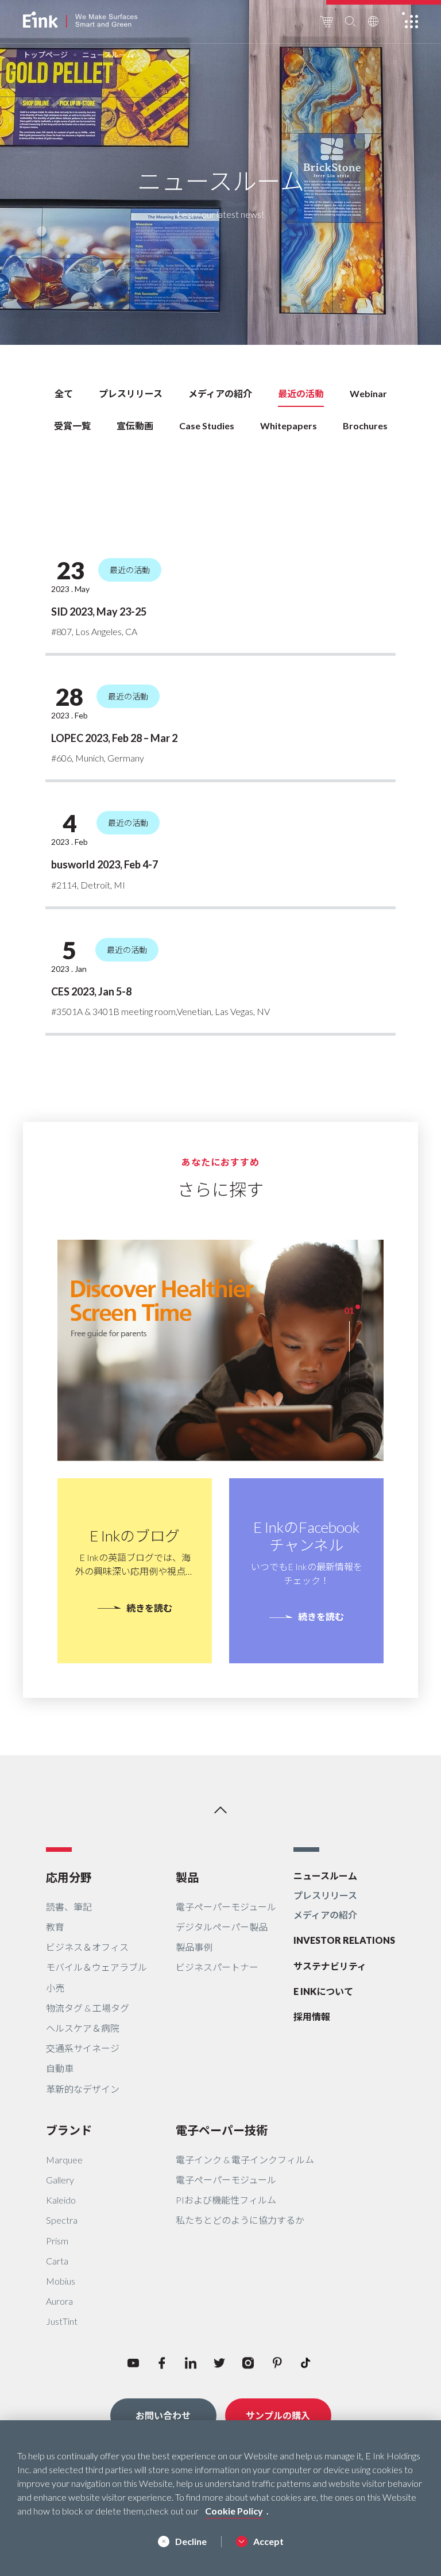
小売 (55, 1988)
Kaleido (61, 2200)
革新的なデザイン (83, 2089)
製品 (187, 1877)
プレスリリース (131, 393)
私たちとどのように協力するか (240, 2220)
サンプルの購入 (278, 2415)
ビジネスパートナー (217, 1967)
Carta (57, 2261)
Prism (57, 2241)
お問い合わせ (163, 2415)
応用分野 (69, 1877)
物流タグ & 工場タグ (88, 2008)
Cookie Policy (234, 2511)
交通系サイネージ (83, 2048)
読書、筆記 (69, 1907)
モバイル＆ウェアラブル (96, 1967)
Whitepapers (289, 426)
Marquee (64, 2160)
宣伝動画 (135, 426)
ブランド (69, 2130)
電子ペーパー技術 (222, 2130)
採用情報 (312, 2016)
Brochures (365, 426)
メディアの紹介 (220, 393)
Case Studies (207, 426)
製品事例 (194, 1947)
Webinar (368, 393)
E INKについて (323, 1991)
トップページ (45, 55)
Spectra (62, 2220)
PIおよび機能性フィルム (226, 2200)
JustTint (62, 2321)
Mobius (61, 2281)
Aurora (59, 2301)
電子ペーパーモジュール (226, 1907)
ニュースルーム (325, 1876)
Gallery (60, 2180)
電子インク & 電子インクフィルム (245, 2160)
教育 (55, 1927)
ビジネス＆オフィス (87, 1947)
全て (64, 393)
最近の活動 (301, 393)
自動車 (60, 2068)
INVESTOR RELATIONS (344, 1940)
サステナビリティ (330, 1966)
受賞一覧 (72, 426)
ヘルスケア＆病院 (83, 2028)
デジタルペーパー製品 (222, 1927)
